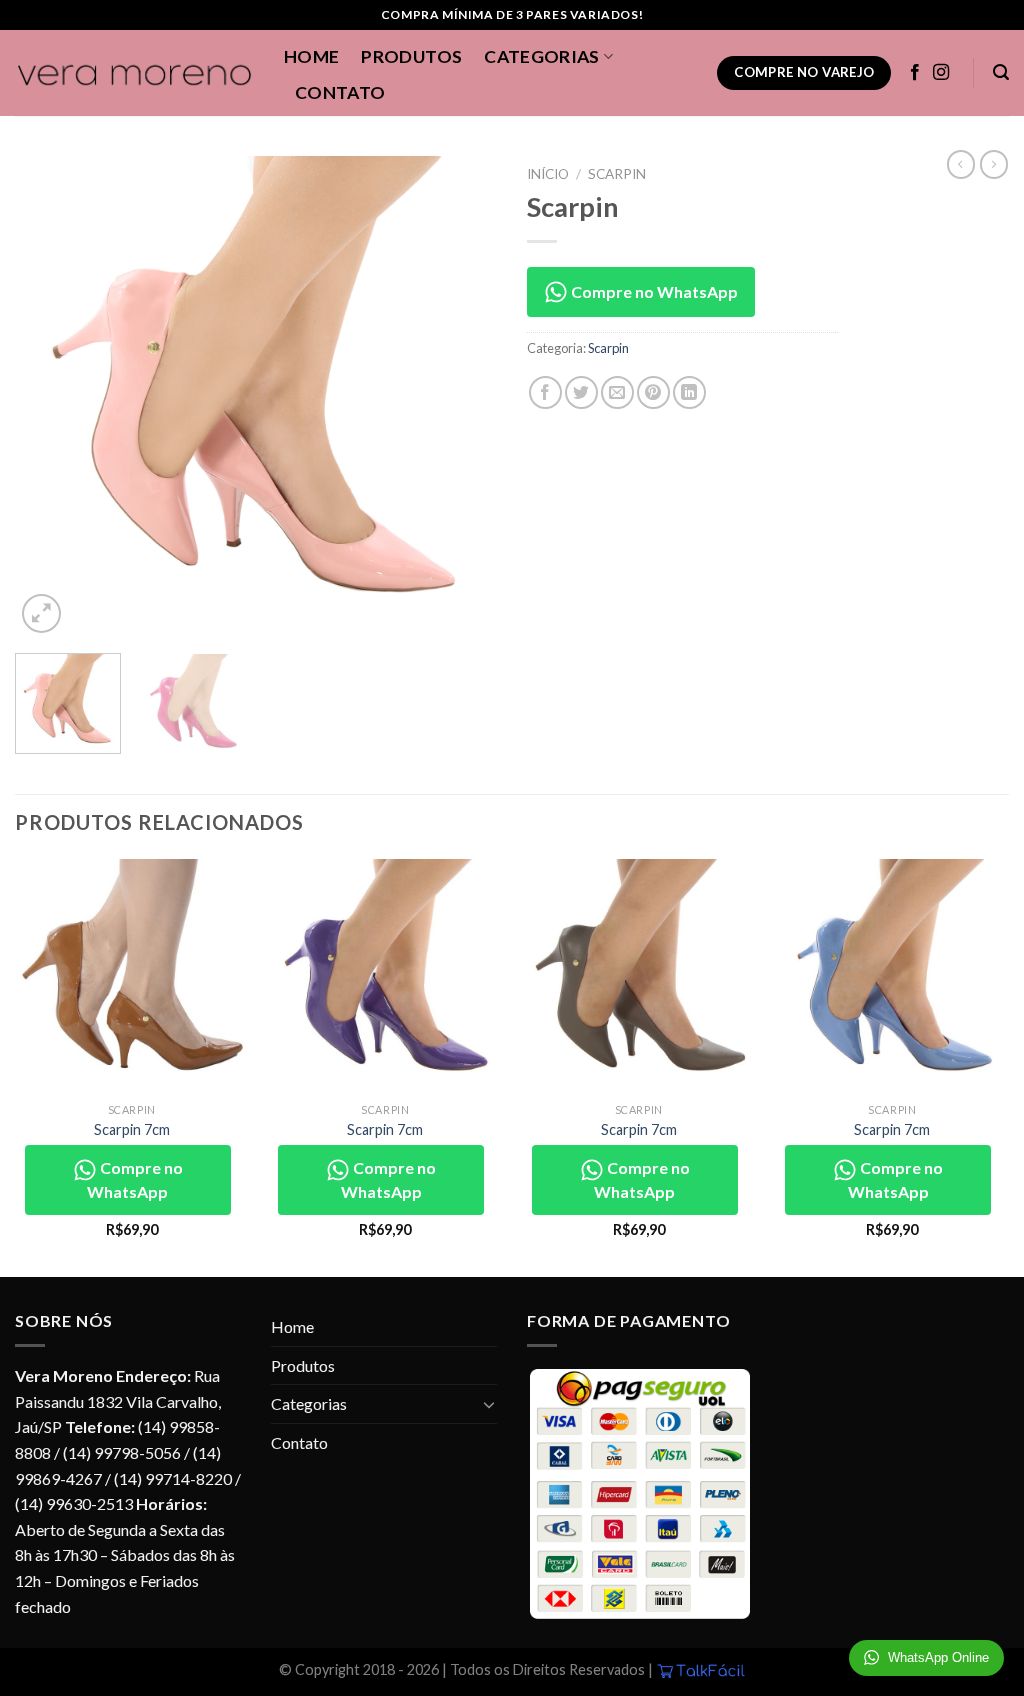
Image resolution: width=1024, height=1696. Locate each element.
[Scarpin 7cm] (132, 976)
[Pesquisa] (1001, 72)
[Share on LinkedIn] (689, 392)
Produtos (411, 56)
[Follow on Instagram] (941, 73)
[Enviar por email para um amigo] (617, 392)
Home (311, 56)
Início (548, 174)
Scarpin (617, 174)
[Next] (462, 397)
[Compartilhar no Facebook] (545, 392)
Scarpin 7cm (132, 1129)
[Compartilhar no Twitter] (581, 392)
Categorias (542, 56)
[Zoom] (41, 613)
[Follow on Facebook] (915, 73)
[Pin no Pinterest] (653, 392)
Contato (340, 92)
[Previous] (50, 397)
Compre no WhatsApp (653, 291)
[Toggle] (489, 1404)
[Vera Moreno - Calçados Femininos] (134, 73)
